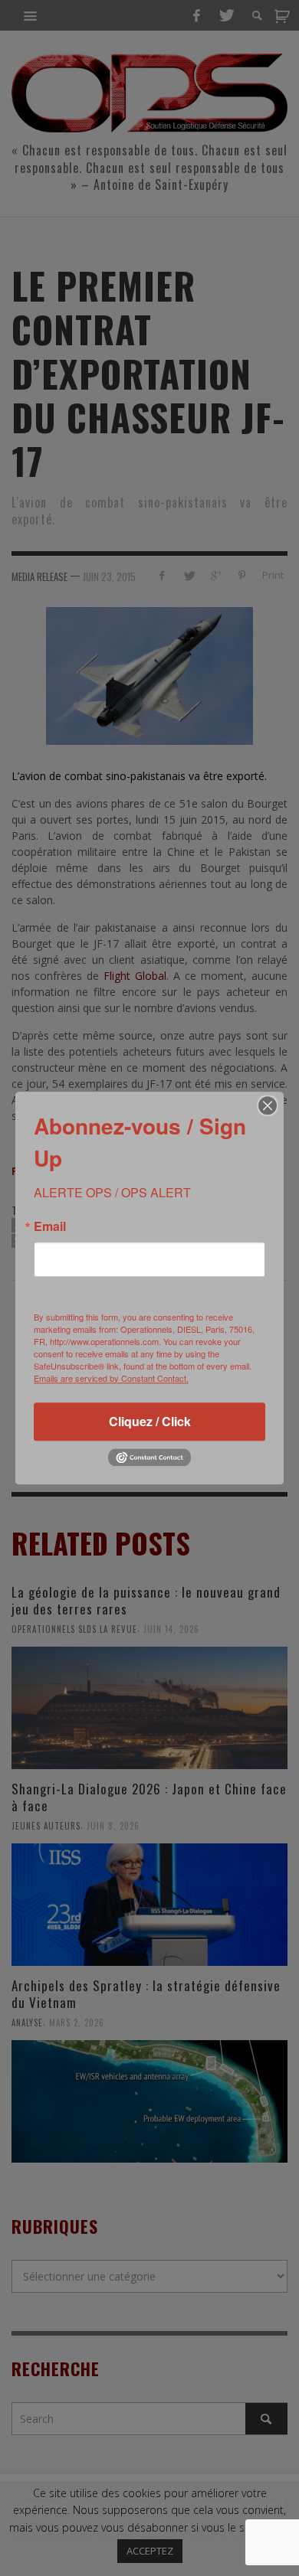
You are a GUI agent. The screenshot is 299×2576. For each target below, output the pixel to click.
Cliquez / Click (150, 1421)
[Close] (268, 1105)
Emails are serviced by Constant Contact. (111, 1378)
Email (50, 1226)
